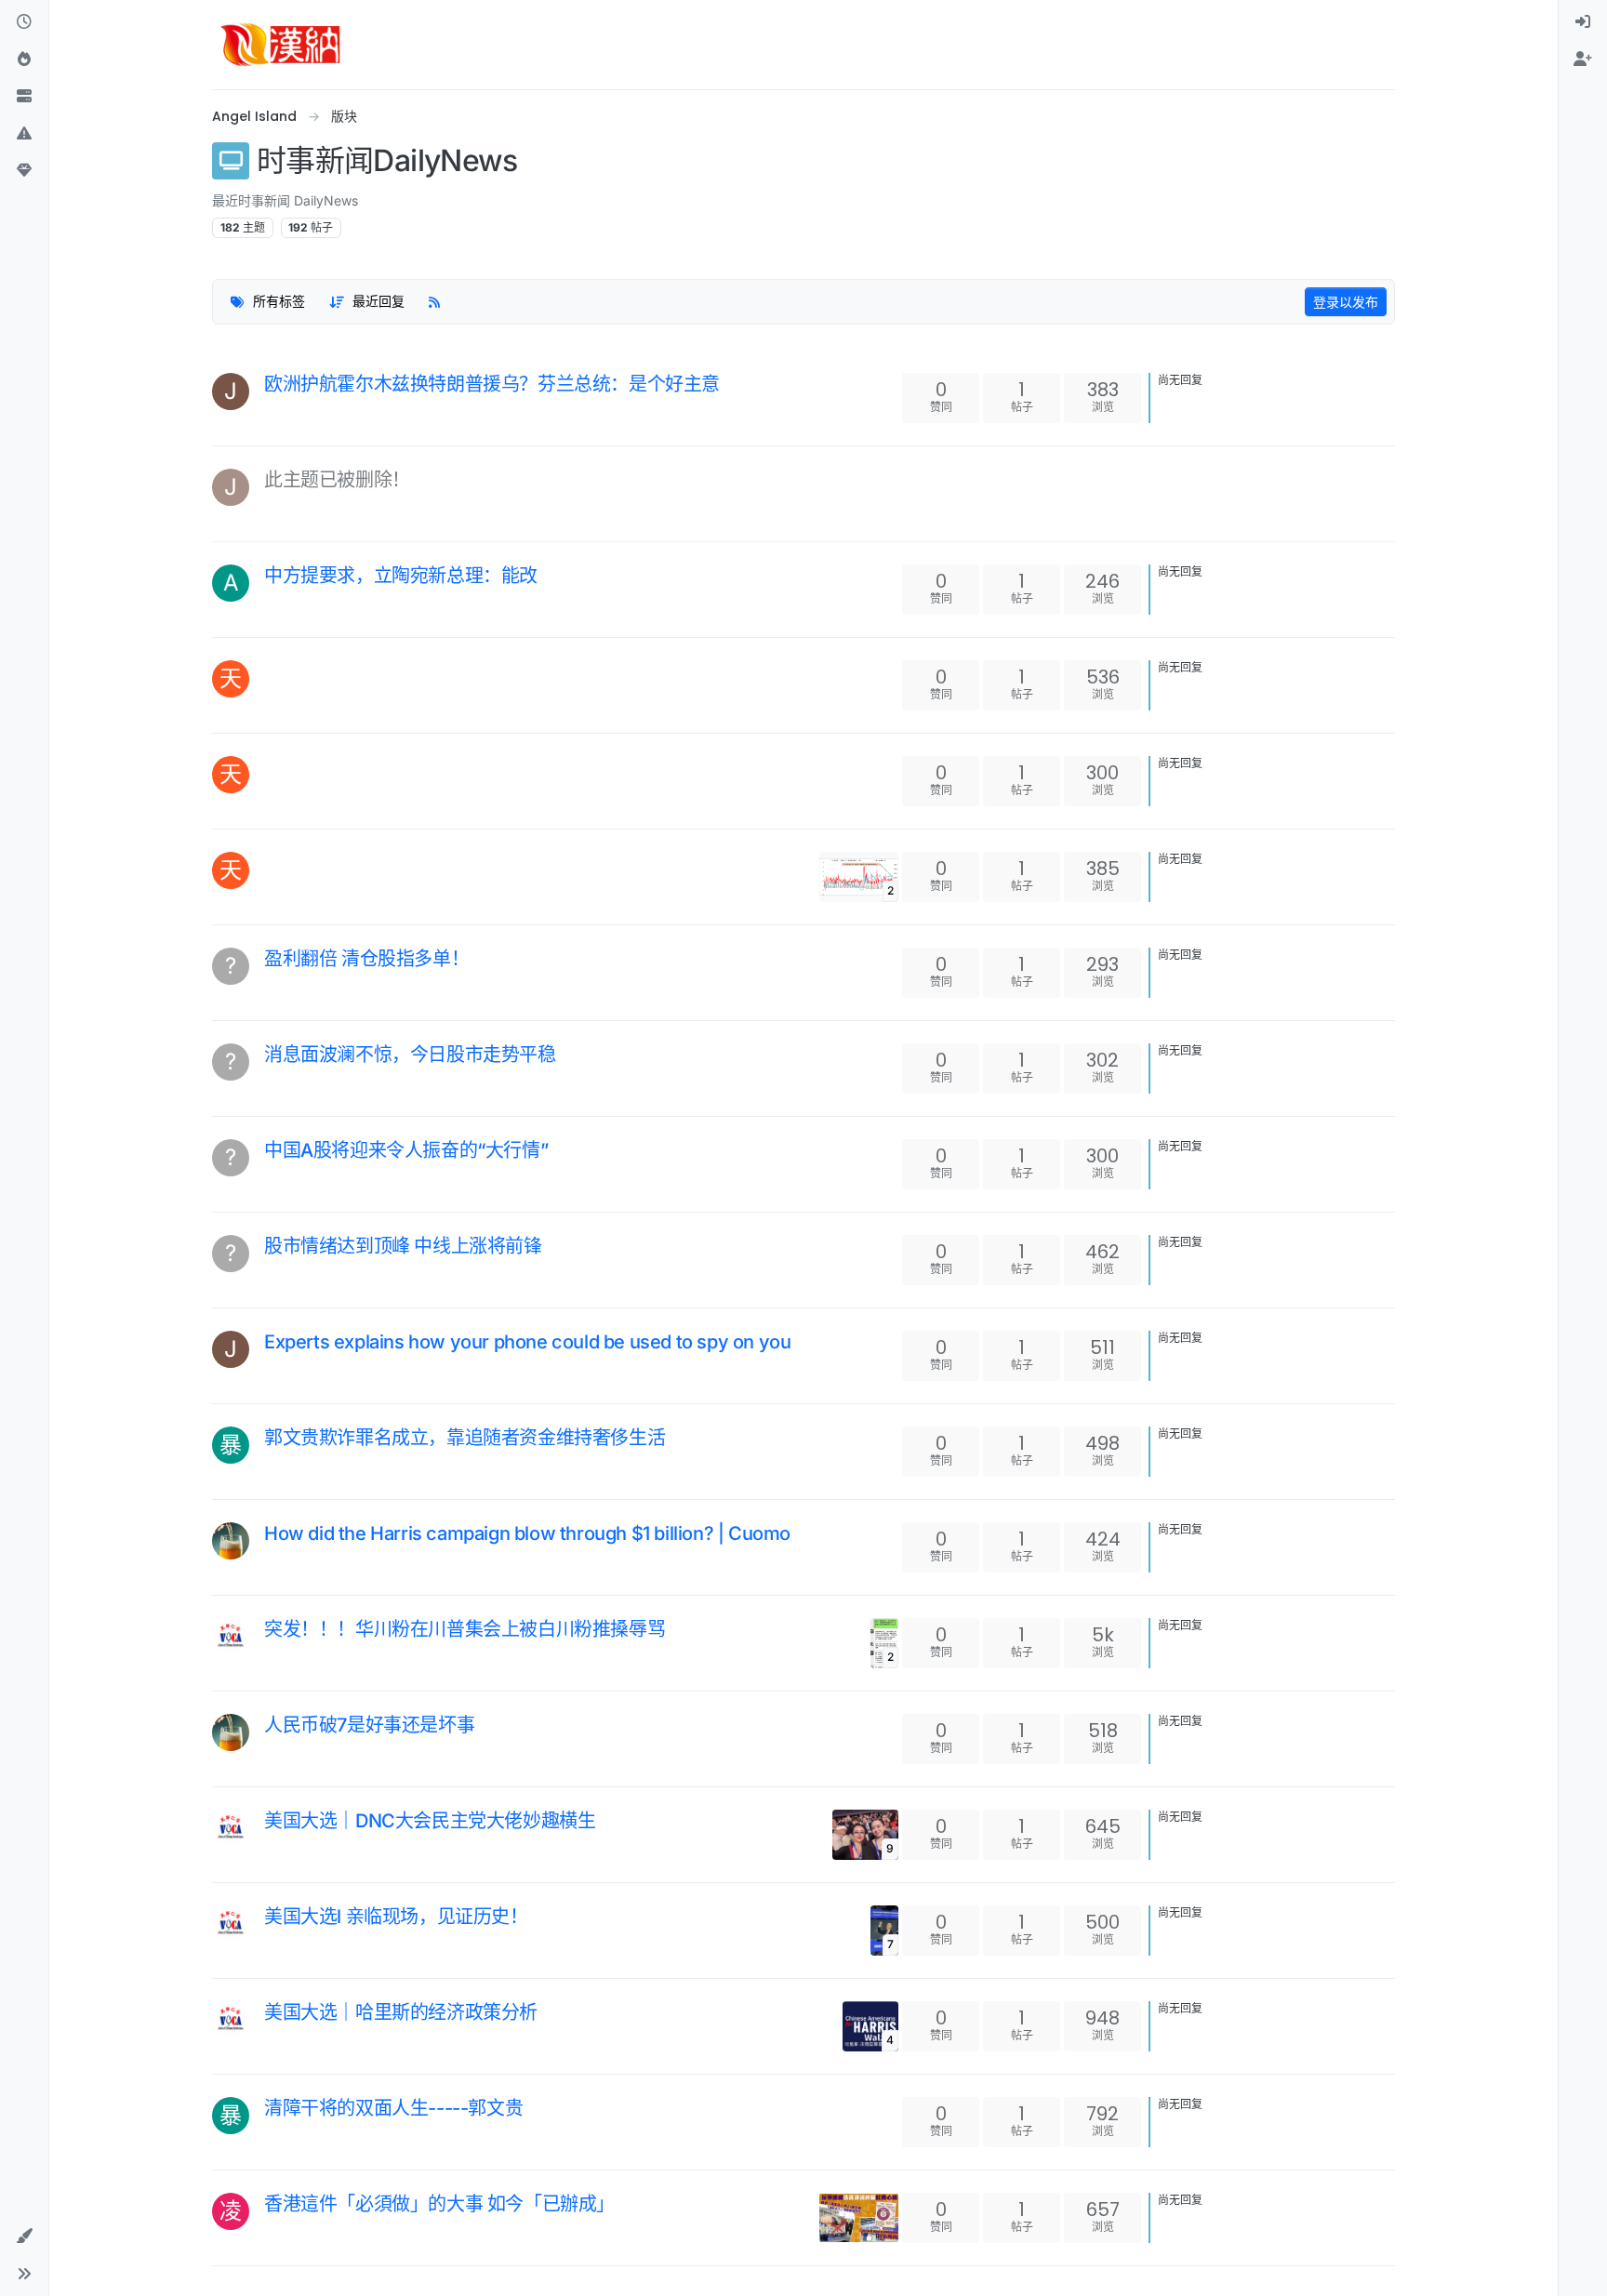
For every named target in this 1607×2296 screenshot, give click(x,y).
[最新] (24, 22)
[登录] (1583, 22)
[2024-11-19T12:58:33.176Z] (272, 1360)
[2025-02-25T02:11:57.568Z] (272, 977)
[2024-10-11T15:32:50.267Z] (272, 1648)
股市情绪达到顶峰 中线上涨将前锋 (403, 1246)
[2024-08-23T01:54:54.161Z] (272, 1935)
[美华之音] (231, 1637)
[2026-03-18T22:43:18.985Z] (272, 403)
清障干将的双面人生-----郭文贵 (393, 2108)
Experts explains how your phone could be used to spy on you (527, 1342)
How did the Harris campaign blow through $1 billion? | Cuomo (527, 1533)
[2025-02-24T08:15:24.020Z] (272, 1073)
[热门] (24, 60)
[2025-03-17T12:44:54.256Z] (272, 859)
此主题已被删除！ (337, 480)
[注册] (1583, 60)
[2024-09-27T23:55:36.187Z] (272, 1744)
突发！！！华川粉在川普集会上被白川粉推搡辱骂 (465, 1629)
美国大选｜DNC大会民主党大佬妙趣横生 (430, 1821)
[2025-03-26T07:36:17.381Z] (272, 668)
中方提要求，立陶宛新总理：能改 (401, 576)
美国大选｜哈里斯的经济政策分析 (401, 2012)
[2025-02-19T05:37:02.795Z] (272, 1265)
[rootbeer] (231, 1541)
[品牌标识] (281, 45)
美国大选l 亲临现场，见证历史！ (396, 1917)
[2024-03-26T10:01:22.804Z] (272, 2223)
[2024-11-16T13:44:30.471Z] (272, 1456)
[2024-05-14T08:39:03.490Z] (272, 2127)
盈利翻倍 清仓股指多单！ (366, 959)
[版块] (24, 97)
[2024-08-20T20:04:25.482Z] (272, 2031)
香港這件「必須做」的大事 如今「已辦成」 (439, 2204)
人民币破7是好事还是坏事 (369, 1725)
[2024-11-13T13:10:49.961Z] (272, 1552)
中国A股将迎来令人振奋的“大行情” (406, 1150)
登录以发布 (1346, 302)
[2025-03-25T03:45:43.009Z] (272, 763)
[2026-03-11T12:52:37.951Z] (272, 498)
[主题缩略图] (859, 2217)
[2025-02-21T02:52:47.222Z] (272, 1169)
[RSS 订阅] (434, 302)
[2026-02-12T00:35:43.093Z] (272, 594)
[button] (24, 134)
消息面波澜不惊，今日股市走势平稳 (410, 1055)
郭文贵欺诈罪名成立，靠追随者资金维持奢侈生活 (465, 1438)
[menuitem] (1583, 22)
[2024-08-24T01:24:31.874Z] (272, 1839)
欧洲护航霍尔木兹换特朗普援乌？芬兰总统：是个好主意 (492, 384)
